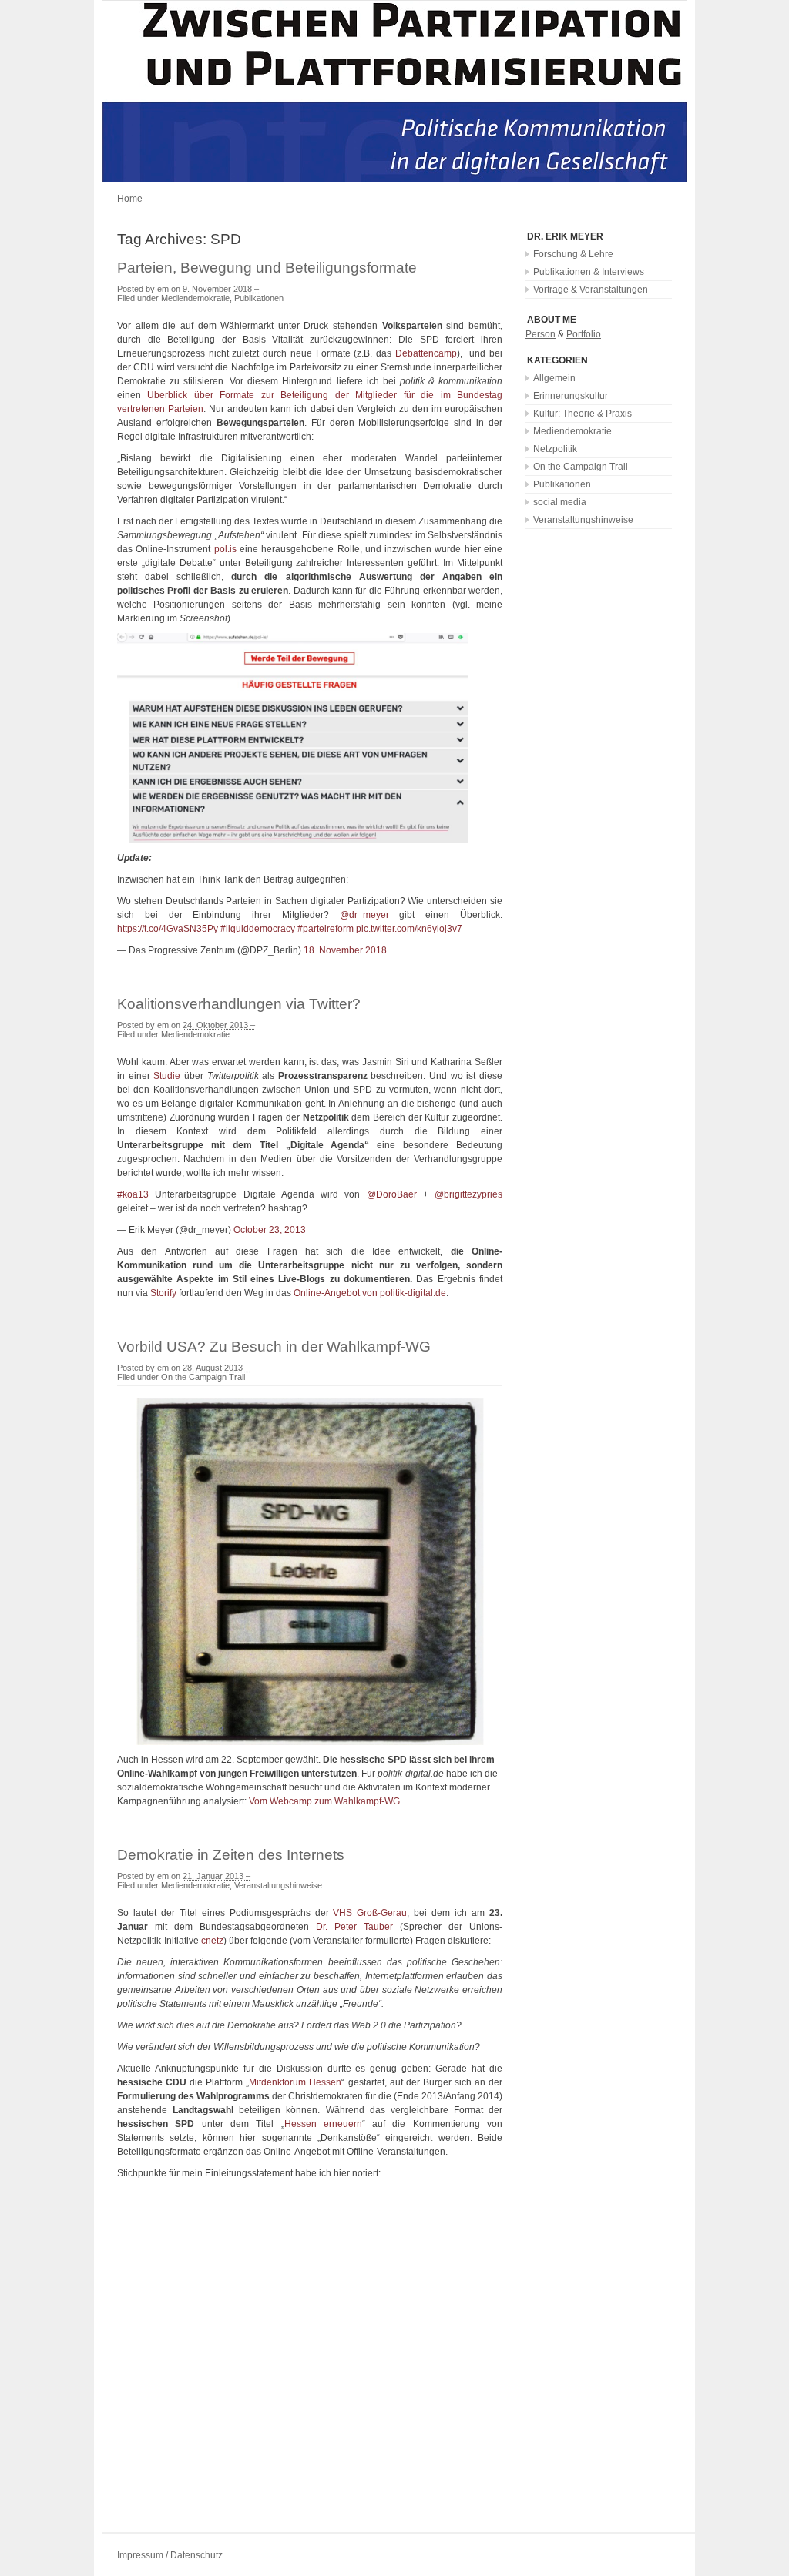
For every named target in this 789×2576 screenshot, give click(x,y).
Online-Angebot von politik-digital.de (370, 1293)
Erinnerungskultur (571, 396)
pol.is (225, 549)
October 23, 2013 (270, 1230)
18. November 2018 (345, 950)
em (163, 289)
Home (130, 199)
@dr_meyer (364, 915)
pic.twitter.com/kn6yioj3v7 (409, 929)
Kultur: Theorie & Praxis (583, 414)
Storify (163, 1293)
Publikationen (259, 298)
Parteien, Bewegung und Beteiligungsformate (267, 268)
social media (560, 502)
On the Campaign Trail (203, 1377)
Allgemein (554, 378)
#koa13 (133, 1194)
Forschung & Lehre (573, 254)
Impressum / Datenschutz (170, 2555)
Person (541, 334)
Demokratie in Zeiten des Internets (231, 1855)
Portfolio (584, 334)
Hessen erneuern (323, 2124)
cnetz (212, 1941)
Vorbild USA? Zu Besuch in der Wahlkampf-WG (274, 1347)
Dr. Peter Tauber (358, 1927)
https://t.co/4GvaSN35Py (168, 929)
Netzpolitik (555, 449)
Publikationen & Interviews (589, 272)
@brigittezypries (468, 1194)
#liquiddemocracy (258, 929)
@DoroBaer (392, 1194)
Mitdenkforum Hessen (295, 2082)
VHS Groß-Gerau (370, 1913)
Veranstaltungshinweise (278, 1885)
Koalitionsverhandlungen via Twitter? (239, 1004)
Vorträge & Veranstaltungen (591, 290)
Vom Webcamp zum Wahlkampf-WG (324, 1801)
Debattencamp (426, 353)
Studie (167, 1076)
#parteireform (326, 929)
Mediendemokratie (195, 298)
